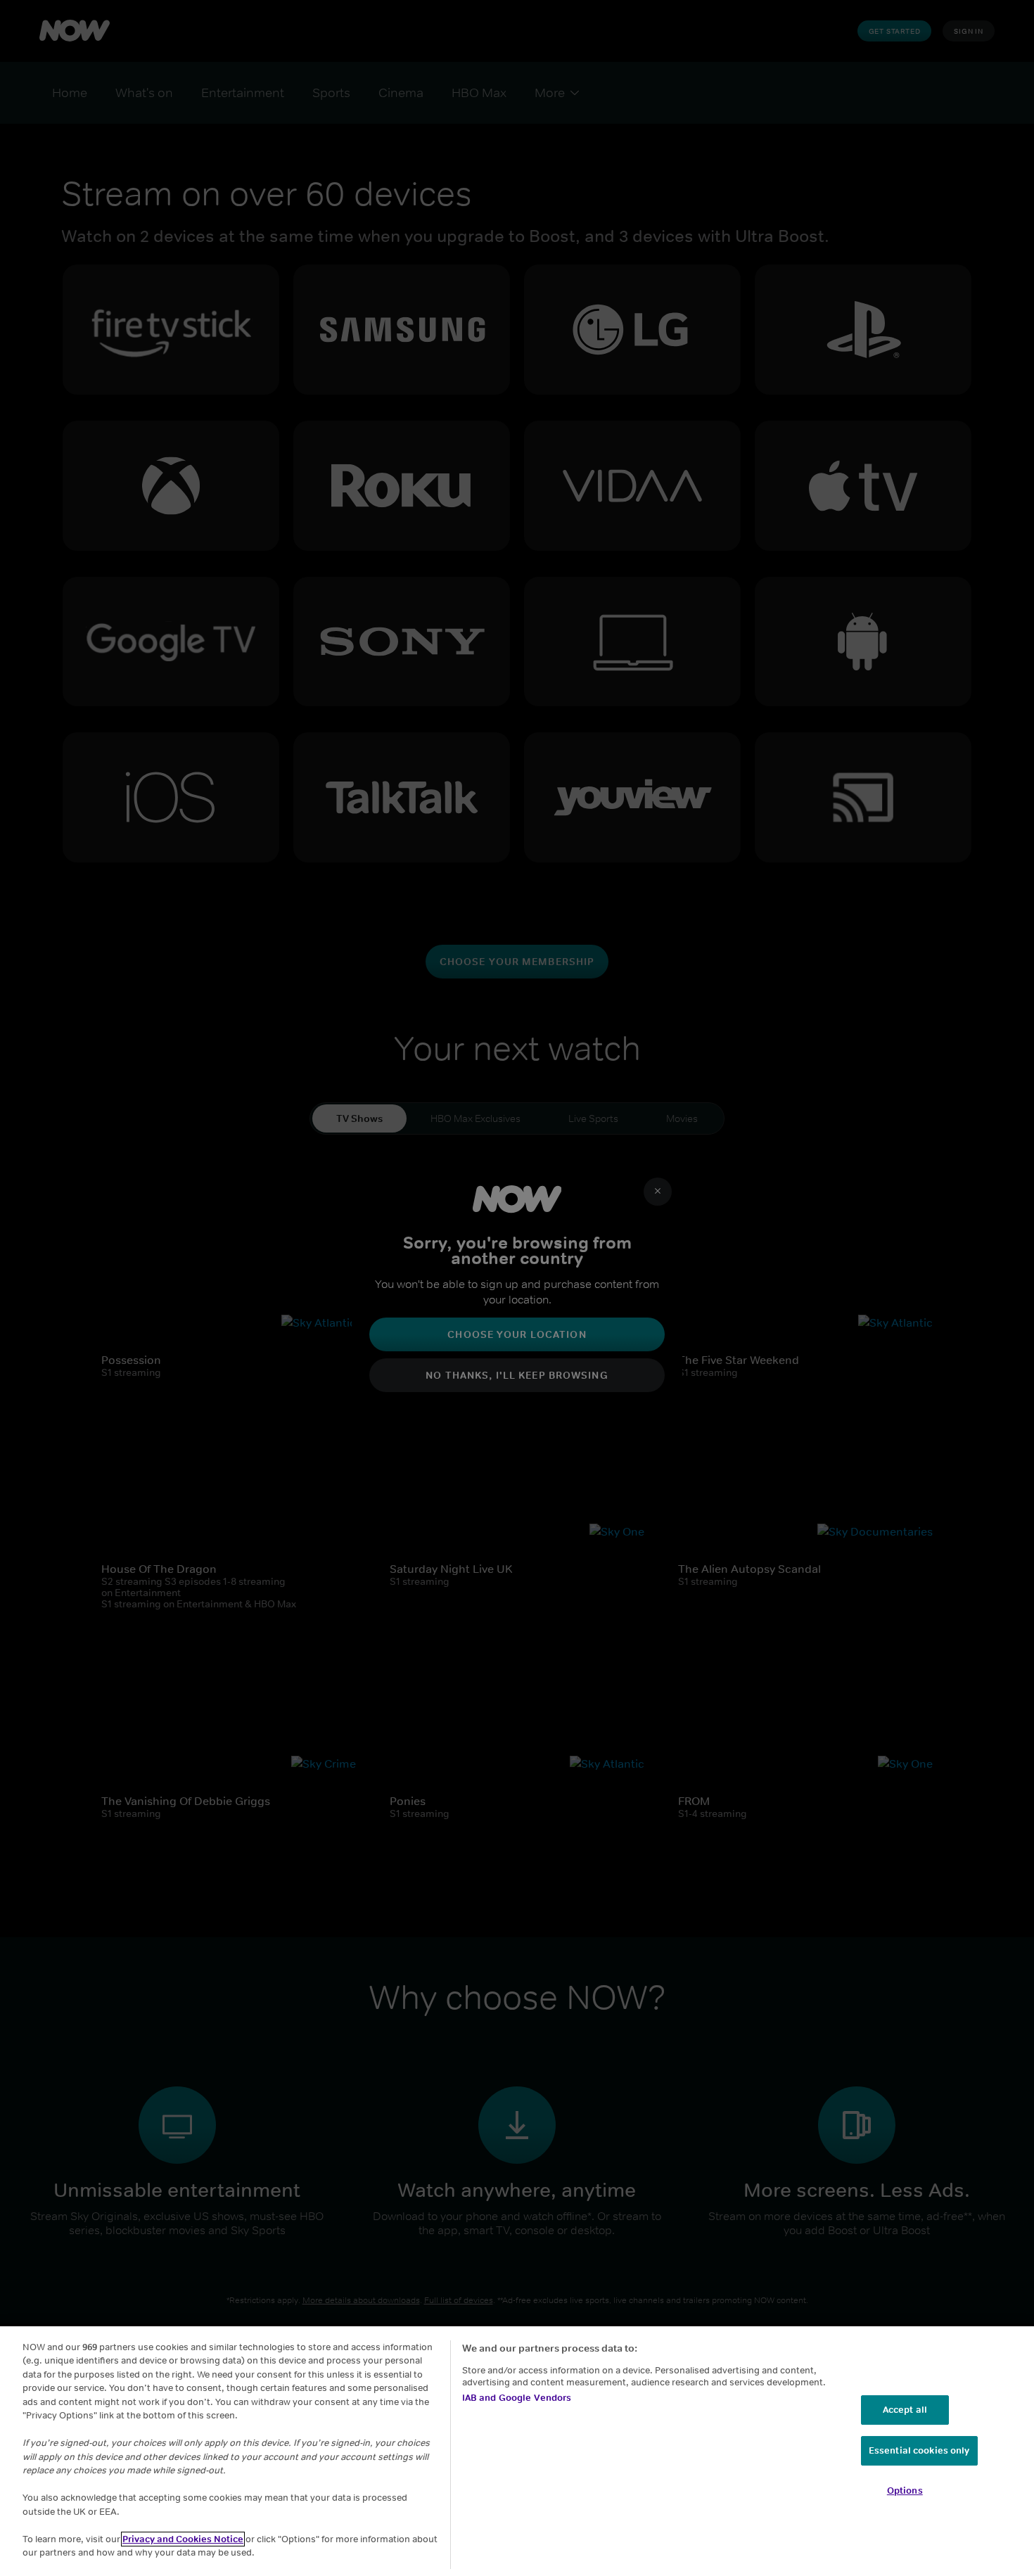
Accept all (905, 2410)
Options (905, 2491)
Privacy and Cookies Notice (183, 2539)
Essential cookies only (919, 2450)
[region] (517, 2451)
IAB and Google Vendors (517, 2398)
